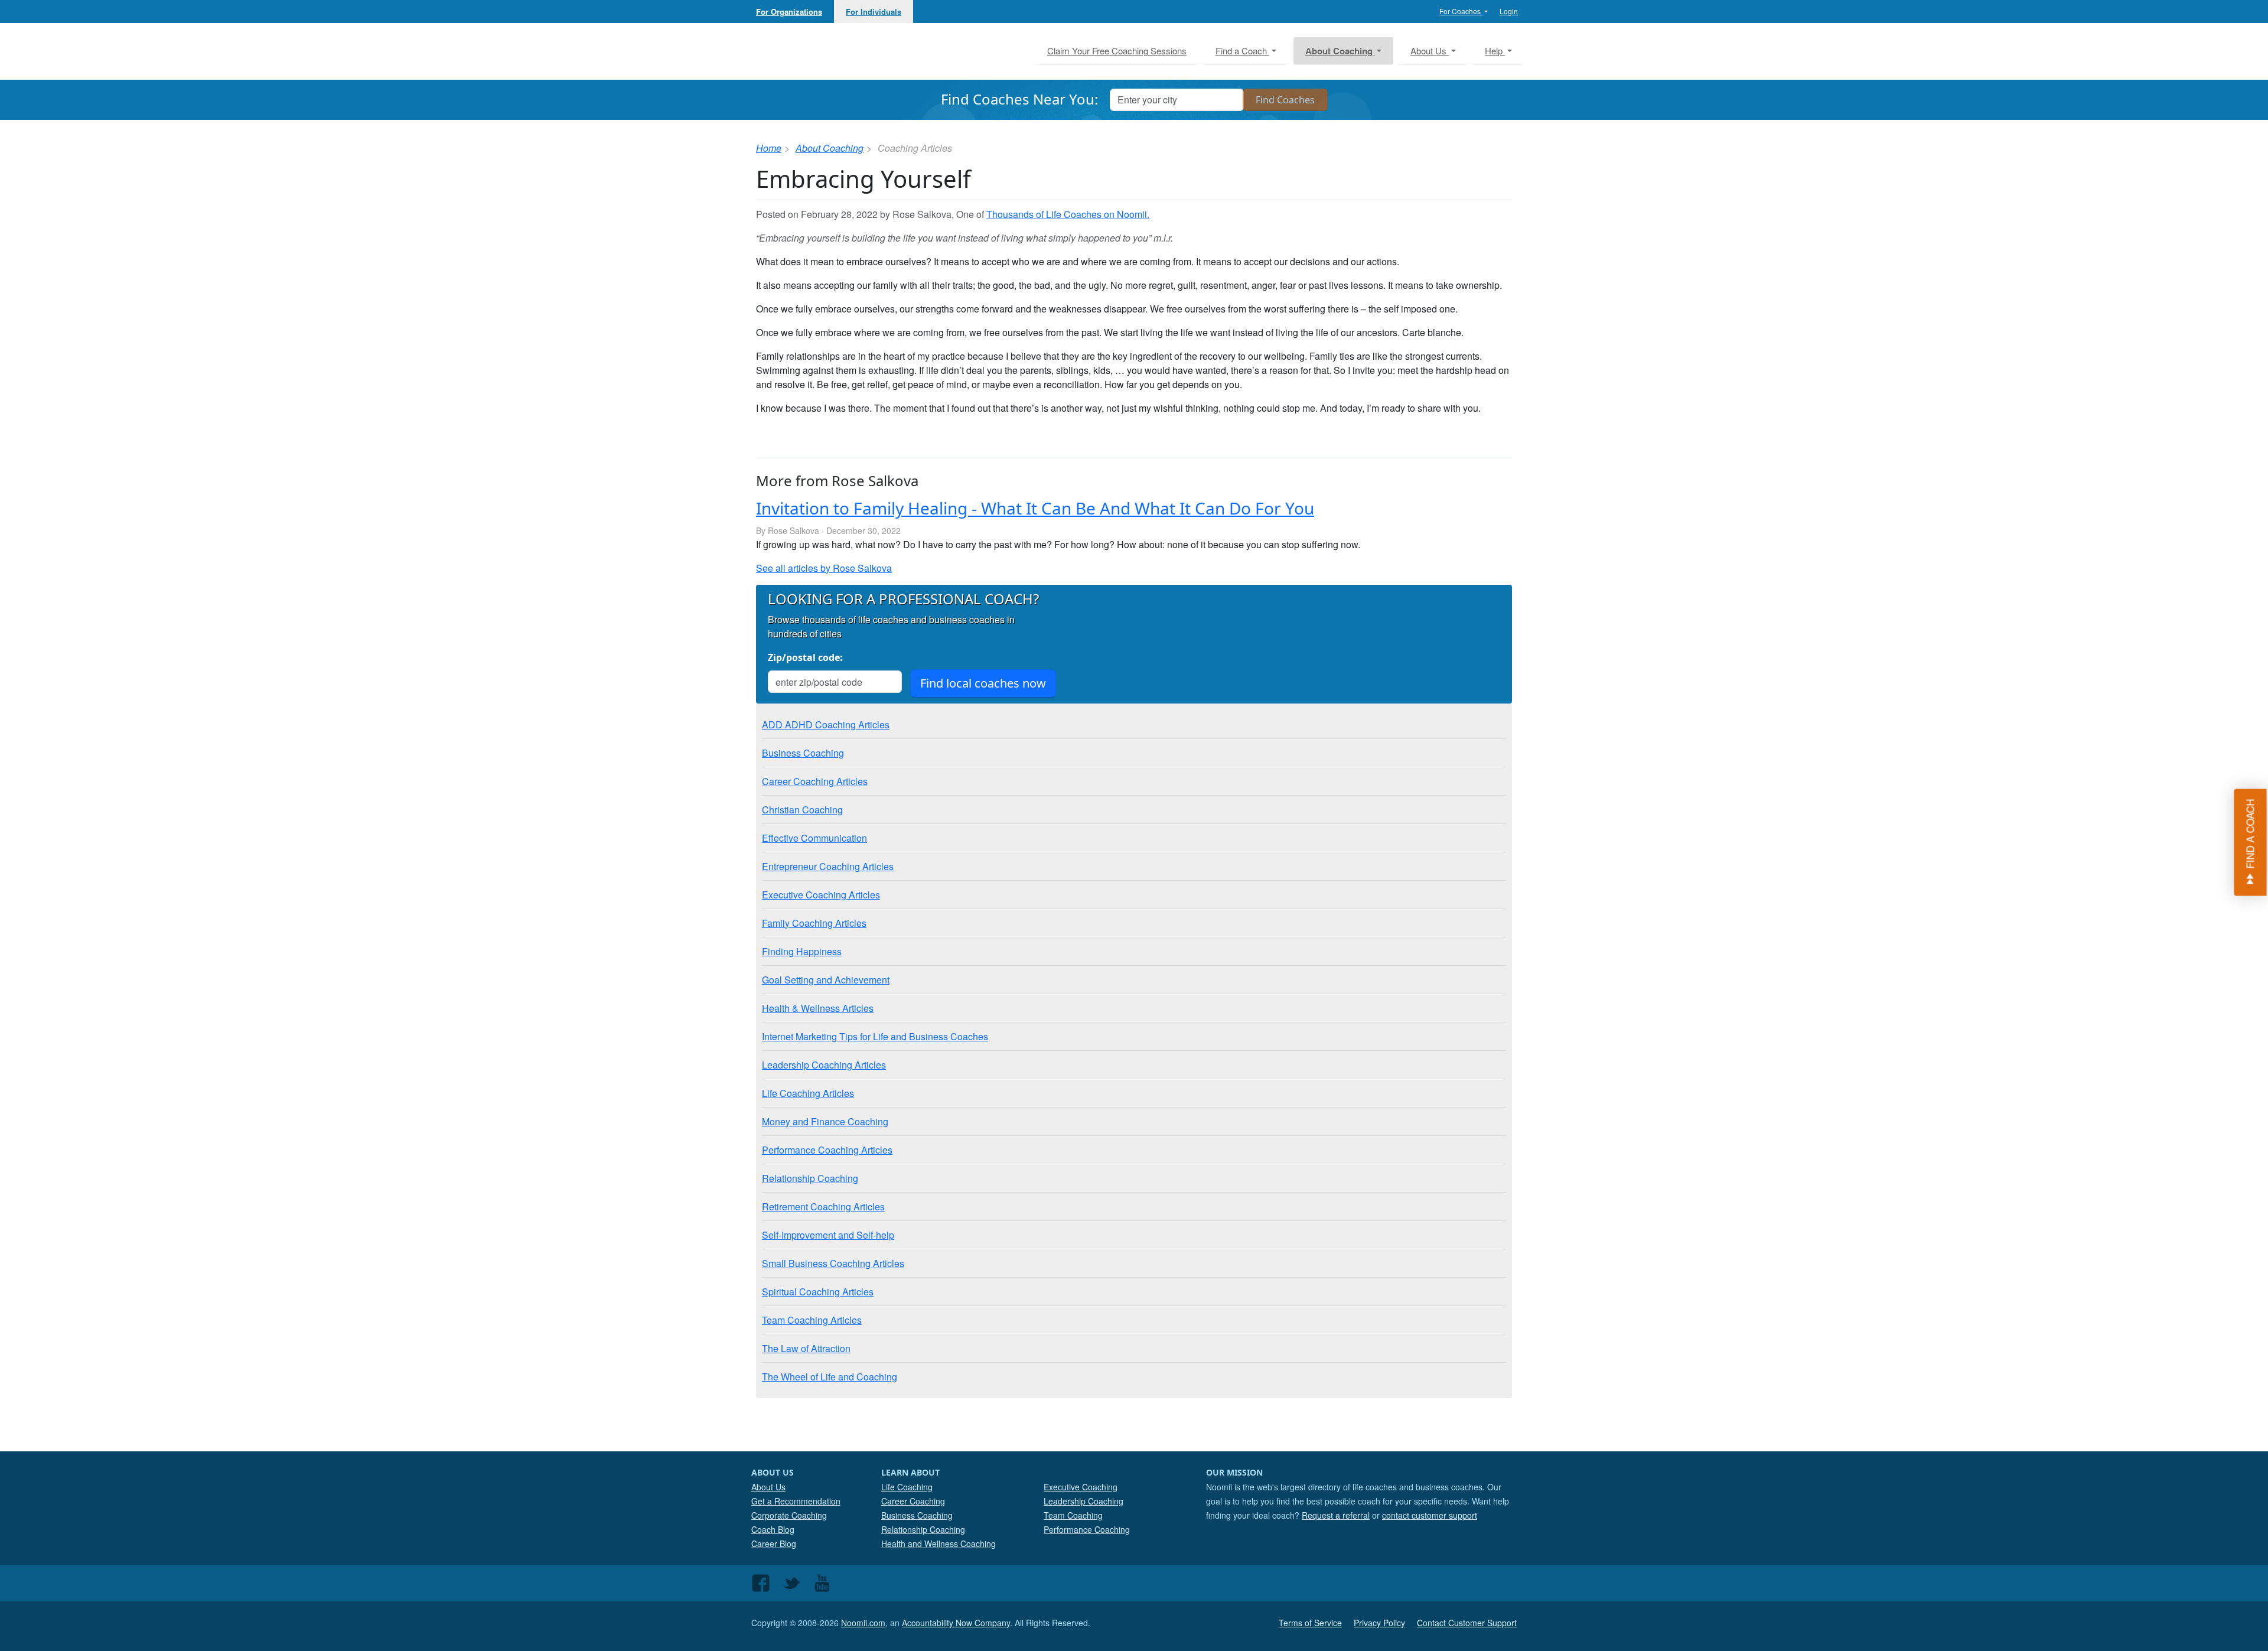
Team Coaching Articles (812, 1320)
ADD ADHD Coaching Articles (826, 724)
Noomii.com (863, 1623)
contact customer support (1430, 1515)
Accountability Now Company (956, 1623)
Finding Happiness (802, 951)
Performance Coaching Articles (827, 1150)
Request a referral (1336, 1515)
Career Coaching (913, 1501)
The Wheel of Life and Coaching (830, 1377)
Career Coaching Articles (815, 781)
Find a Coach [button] (1242, 51)
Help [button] (1495, 51)
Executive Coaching (1081, 1487)
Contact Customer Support (1467, 1623)
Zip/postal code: (805, 657)
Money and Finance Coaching (825, 1121)
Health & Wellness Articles (818, 1008)
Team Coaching (1073, 1515)
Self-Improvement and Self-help (828, 1235)
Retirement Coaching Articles (823, 1206)
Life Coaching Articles (808, 1093)
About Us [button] (1430, 51)
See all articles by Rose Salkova (824, 568)
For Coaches (1461, 11)
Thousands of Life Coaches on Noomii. (1068, 214)
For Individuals (874, 12)
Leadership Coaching (1084, 1501)
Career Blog (774, 1543)
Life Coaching (907, 1487)
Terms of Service (1310, 1623)
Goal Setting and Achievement (826, 980)
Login (1509, 11)
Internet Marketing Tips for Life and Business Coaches (875, 1036)
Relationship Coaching (810, 1178)
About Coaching (830, 148)
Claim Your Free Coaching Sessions (1117, 51)
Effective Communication (814, 838)
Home (769, 148)
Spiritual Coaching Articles (818, 1292)
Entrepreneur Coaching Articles (828, 866)
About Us (768, 1487)
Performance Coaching (1087, 1529)
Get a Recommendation (796, 1501)
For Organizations (789, 12)
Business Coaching (803, 753)
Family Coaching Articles (814, 923)
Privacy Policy (1379, 1623)
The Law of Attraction (806, 1348)
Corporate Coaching (789, 1515)
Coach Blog (773, 1529)
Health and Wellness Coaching (939, 1543)
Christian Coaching (802, 810)
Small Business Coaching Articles (833, 1263)
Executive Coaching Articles (821, 895)
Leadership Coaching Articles (824, 1065)
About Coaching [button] (1340, 51)
